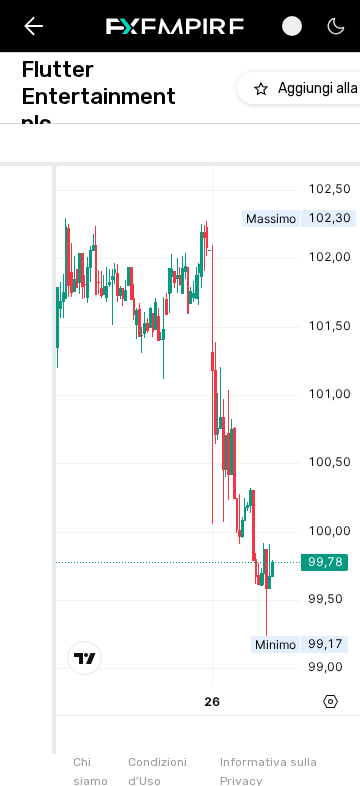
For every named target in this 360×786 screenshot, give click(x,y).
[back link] (33, 26)
